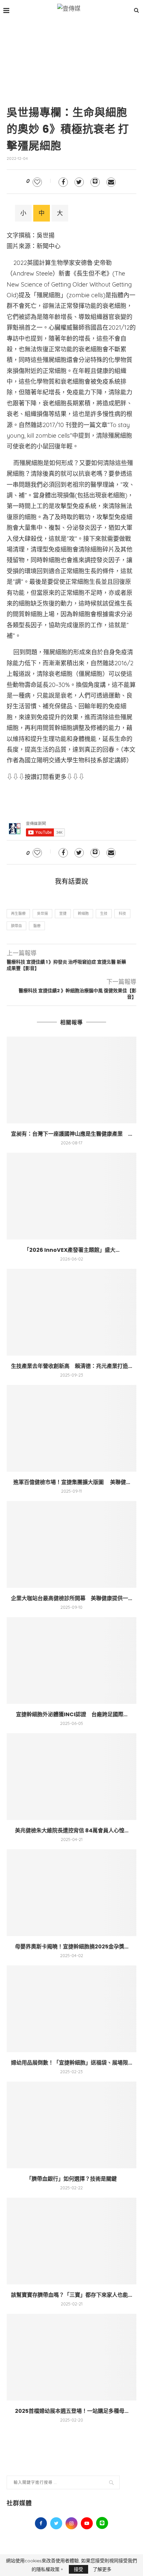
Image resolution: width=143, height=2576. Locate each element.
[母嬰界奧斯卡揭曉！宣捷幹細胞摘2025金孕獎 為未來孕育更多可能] (71, 1893)
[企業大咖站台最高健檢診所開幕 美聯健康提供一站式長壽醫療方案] (71, 1544)
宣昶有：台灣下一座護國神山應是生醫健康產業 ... (71, 1134)
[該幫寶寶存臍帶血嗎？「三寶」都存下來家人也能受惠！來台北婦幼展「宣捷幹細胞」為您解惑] (71, 2241)
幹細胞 (83, 913)
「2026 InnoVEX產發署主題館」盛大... (72, 1250)
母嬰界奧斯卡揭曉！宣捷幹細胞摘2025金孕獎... (72, 1947)
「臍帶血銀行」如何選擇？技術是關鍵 (71, 2179)
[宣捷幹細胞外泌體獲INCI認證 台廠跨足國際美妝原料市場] (71, 1661)
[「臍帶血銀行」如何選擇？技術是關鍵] (71, 2125)
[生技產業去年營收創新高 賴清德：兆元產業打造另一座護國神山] (71, 1312)
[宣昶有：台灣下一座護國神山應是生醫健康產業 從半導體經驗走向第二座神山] (71, 1080)
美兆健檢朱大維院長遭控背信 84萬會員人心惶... (72, 1830)
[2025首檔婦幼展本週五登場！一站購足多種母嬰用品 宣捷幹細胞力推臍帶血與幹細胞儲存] (71, 2357)
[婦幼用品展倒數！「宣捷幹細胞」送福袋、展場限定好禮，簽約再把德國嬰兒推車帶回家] (71, 2009)
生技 (104, 913)
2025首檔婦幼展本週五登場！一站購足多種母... (72, 2411)
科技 (122, 913)
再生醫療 (18, 913)
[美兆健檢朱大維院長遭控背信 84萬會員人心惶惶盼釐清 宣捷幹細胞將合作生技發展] (71, 1777)
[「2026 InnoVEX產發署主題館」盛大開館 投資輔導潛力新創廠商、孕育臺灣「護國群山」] (71, 1196)
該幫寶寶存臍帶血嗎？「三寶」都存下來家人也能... (71, 2295)
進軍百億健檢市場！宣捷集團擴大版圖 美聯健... (72, 1482)
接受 (78, 2569)
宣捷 (63, 913)
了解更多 (102, 2569)
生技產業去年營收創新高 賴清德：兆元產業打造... (71, 1366)
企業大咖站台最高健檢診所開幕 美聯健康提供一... (71, 1598)
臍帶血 (16, 926)
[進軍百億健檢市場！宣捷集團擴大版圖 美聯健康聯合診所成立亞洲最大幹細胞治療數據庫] (71, 1428)
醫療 (37, 926)
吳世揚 (42, 913)
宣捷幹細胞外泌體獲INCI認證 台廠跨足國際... (72, 1714)
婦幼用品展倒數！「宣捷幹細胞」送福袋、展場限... (71, 2063)
